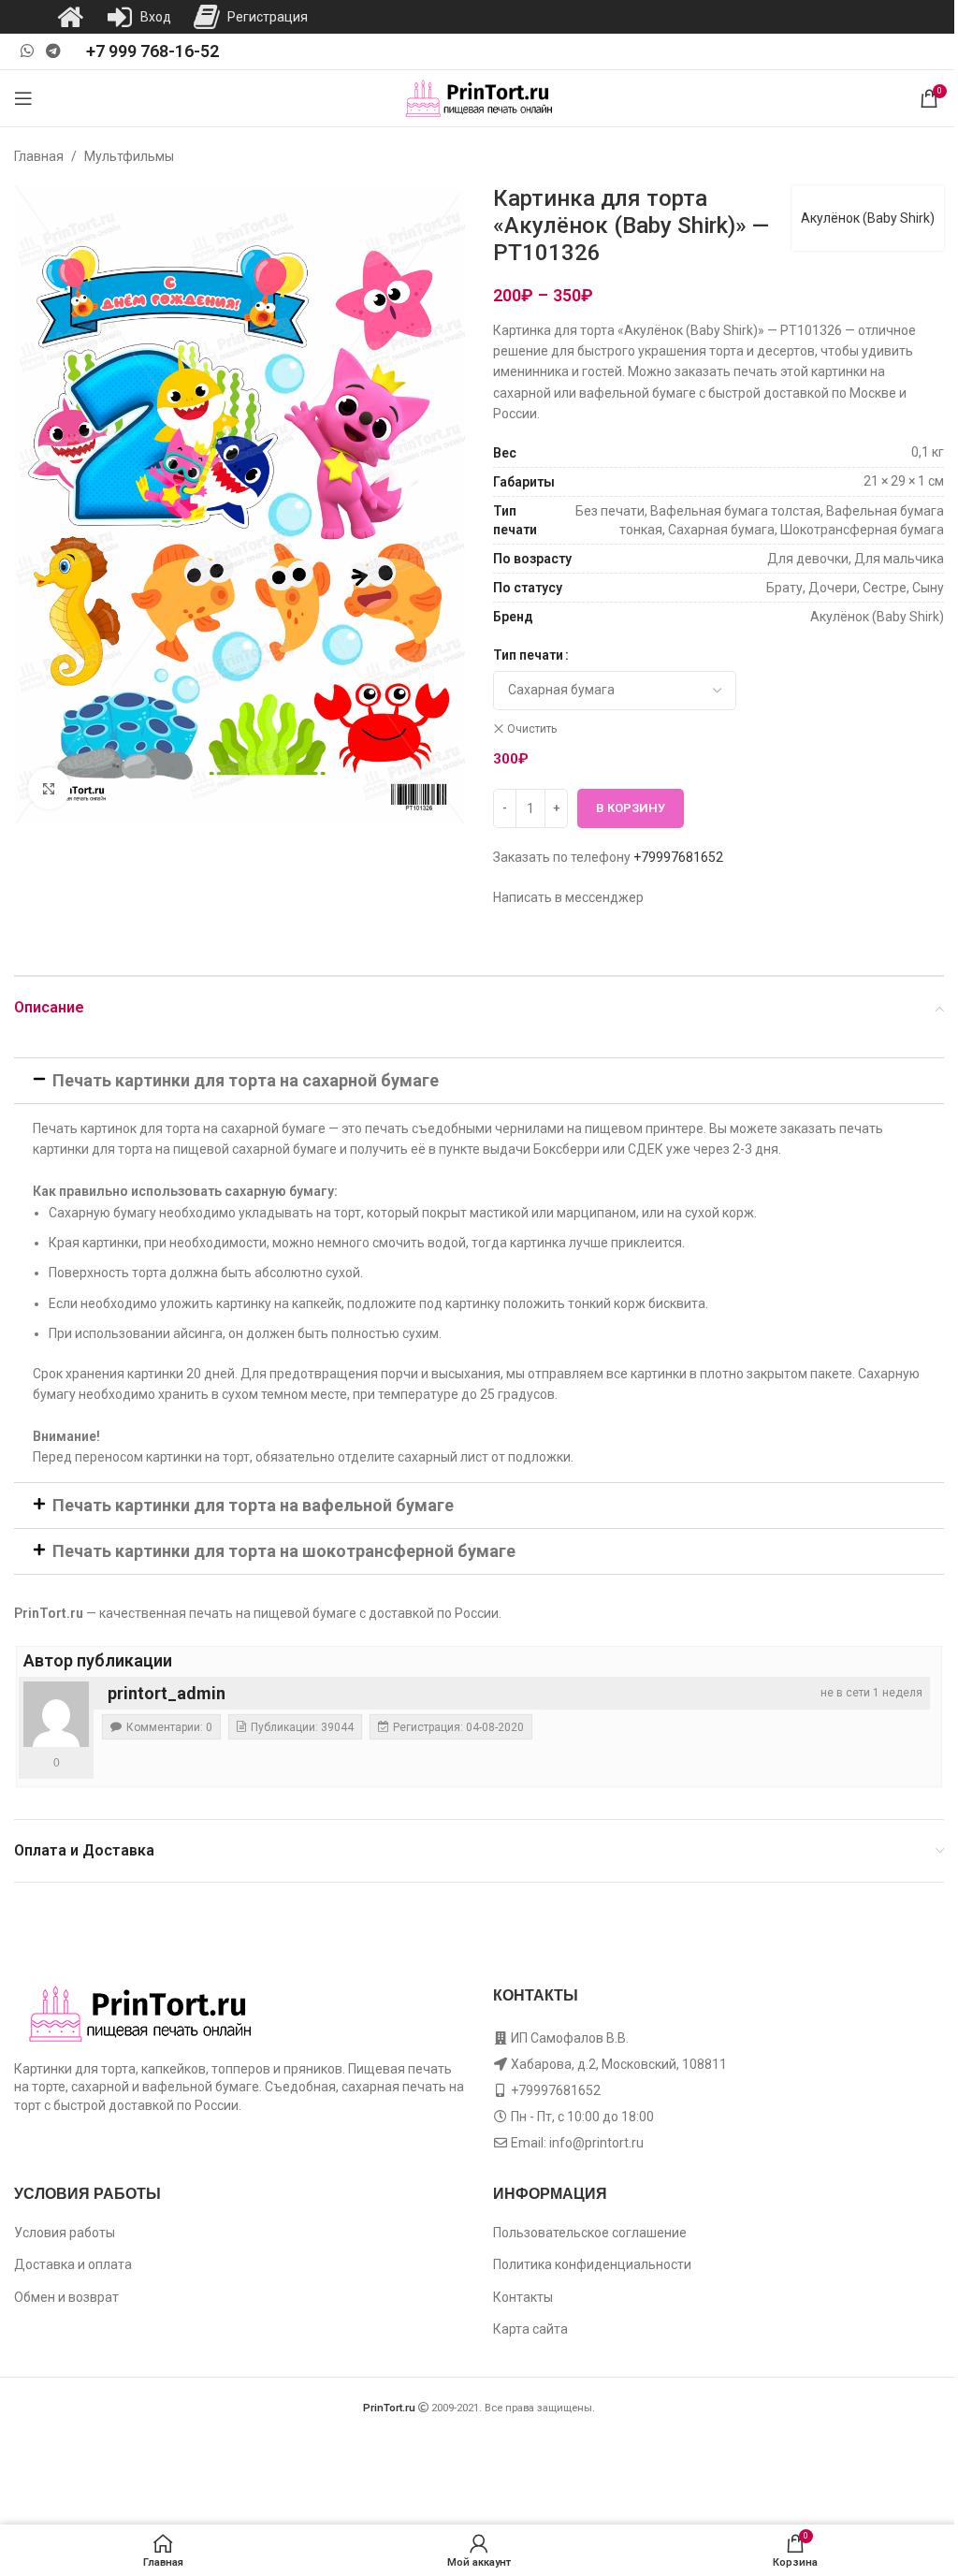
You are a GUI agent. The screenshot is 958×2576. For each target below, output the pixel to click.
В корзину (631, 808)
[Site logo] (479, 97)
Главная (39, 156)
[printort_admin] (56, 1714)
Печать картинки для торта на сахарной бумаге (246, 1080)
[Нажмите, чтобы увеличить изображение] (49, 788)
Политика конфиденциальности (592, 2264)
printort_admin (167, 1693)
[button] (479, 1081)
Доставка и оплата (73, 2264)
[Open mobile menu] (23, 98)
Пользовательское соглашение (590, 2233)
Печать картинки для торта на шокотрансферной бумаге (284, 1551)
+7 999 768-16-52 (152, 51)
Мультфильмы (129, 156)
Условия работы (65, 2233)
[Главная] (70, 17)
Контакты (523, 2297)
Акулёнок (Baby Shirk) (868, 218)
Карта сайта (530, 2329)
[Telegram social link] (53, 51)
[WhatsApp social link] (27, 51)
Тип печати (528, 655)
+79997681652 (678, 857)
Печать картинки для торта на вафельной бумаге (253, 1505)
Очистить (532, 729)
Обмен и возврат (66, 2297)
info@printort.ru (596, 2143)
